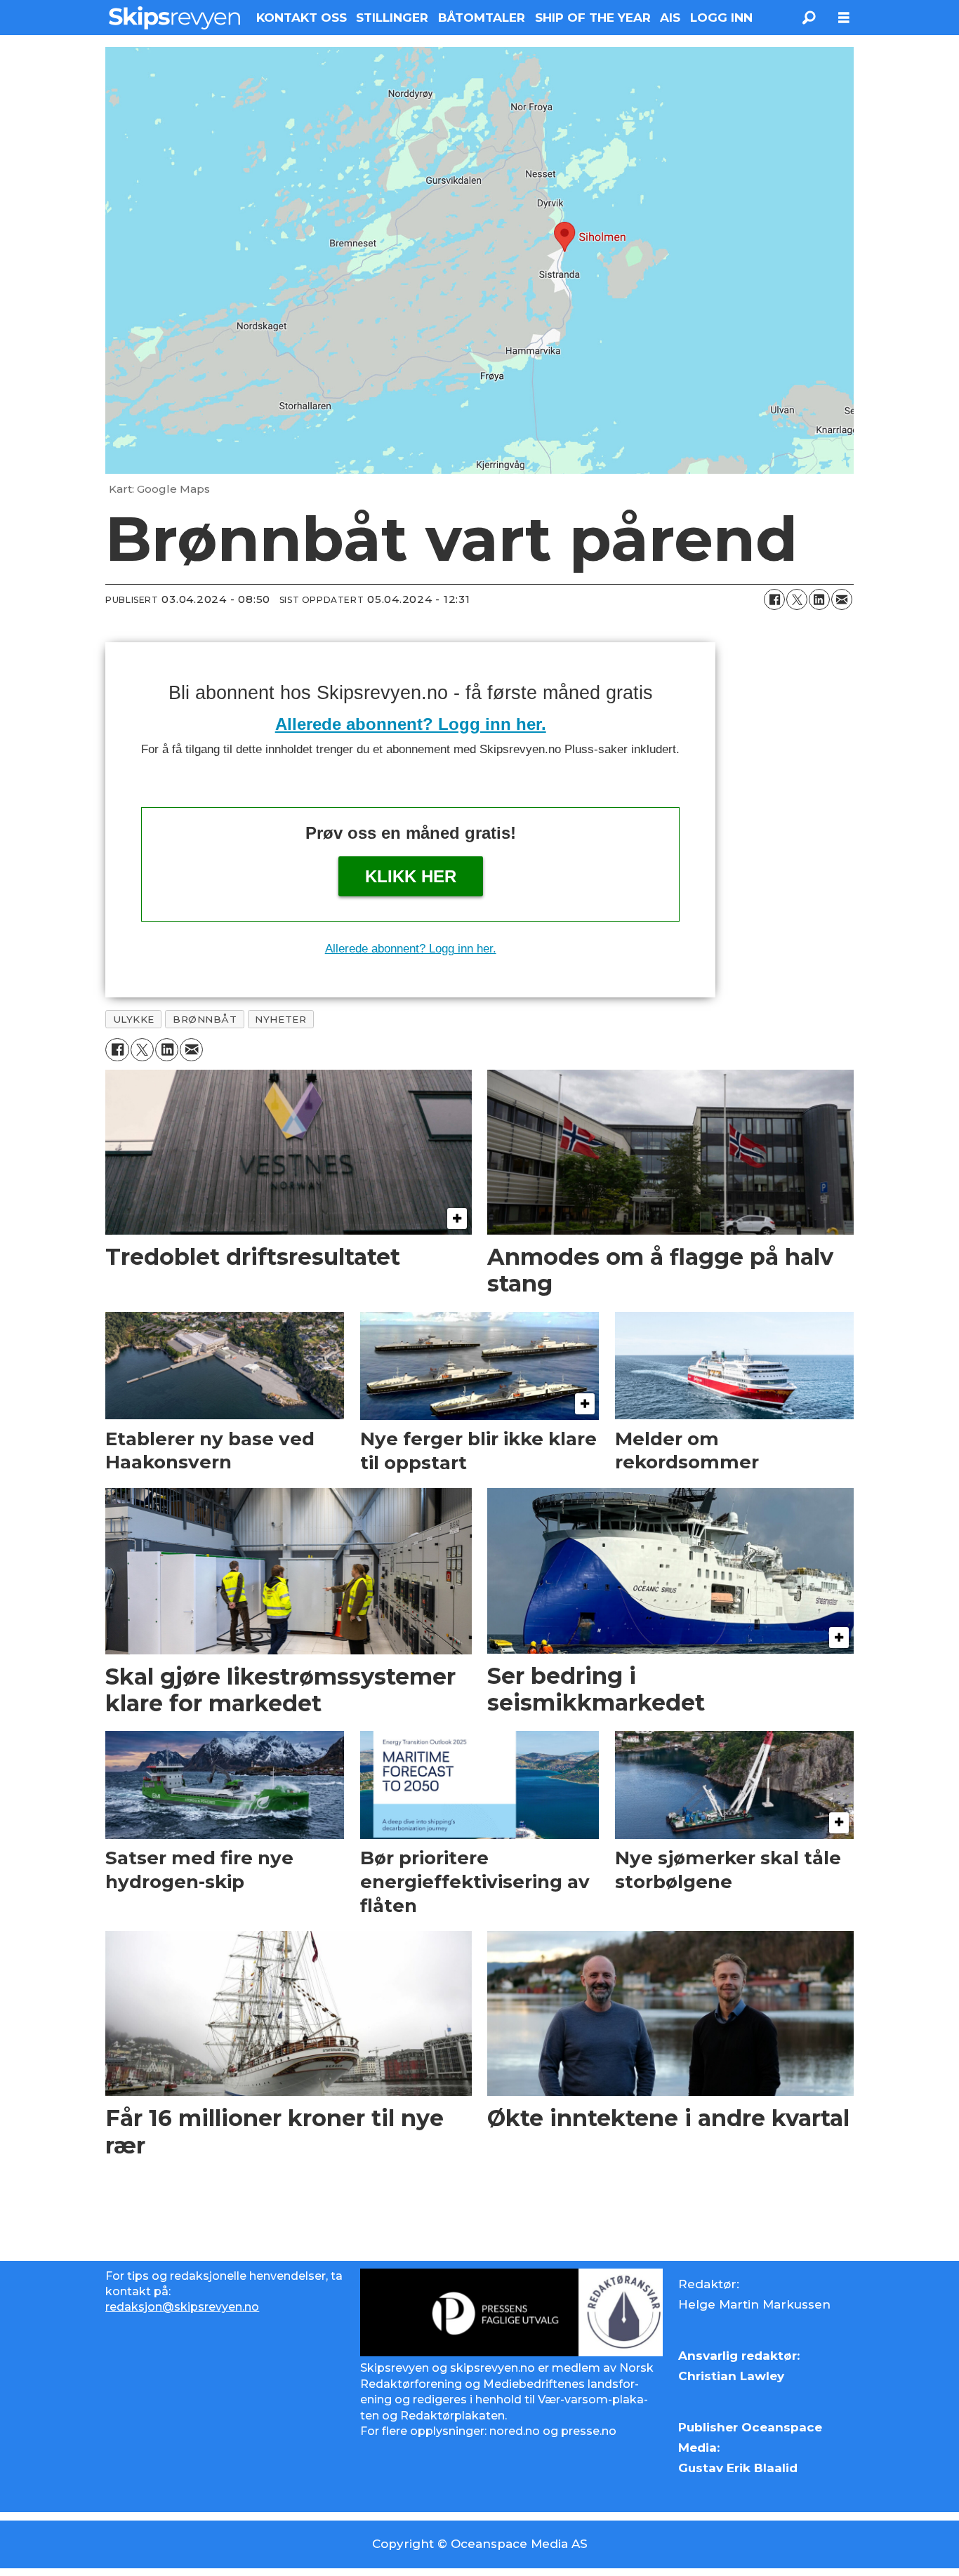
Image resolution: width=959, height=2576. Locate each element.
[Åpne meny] (844, 18)
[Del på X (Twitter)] (797, 599)
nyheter (280, 1019)
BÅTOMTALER (482, 18)
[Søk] (809, 18)
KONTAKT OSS (302, 18)
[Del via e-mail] (842, 599)
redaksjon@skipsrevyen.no (182, 2307)
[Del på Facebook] (774, 599)
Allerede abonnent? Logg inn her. (411, 724)
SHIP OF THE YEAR (593, 18)
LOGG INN (721, 18)
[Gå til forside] (174, 18)
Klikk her (411, 876)
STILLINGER (392, 18)
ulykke (134, 1019)
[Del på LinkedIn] (819, 599)
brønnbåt (205, 1019)
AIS (670, 18)
